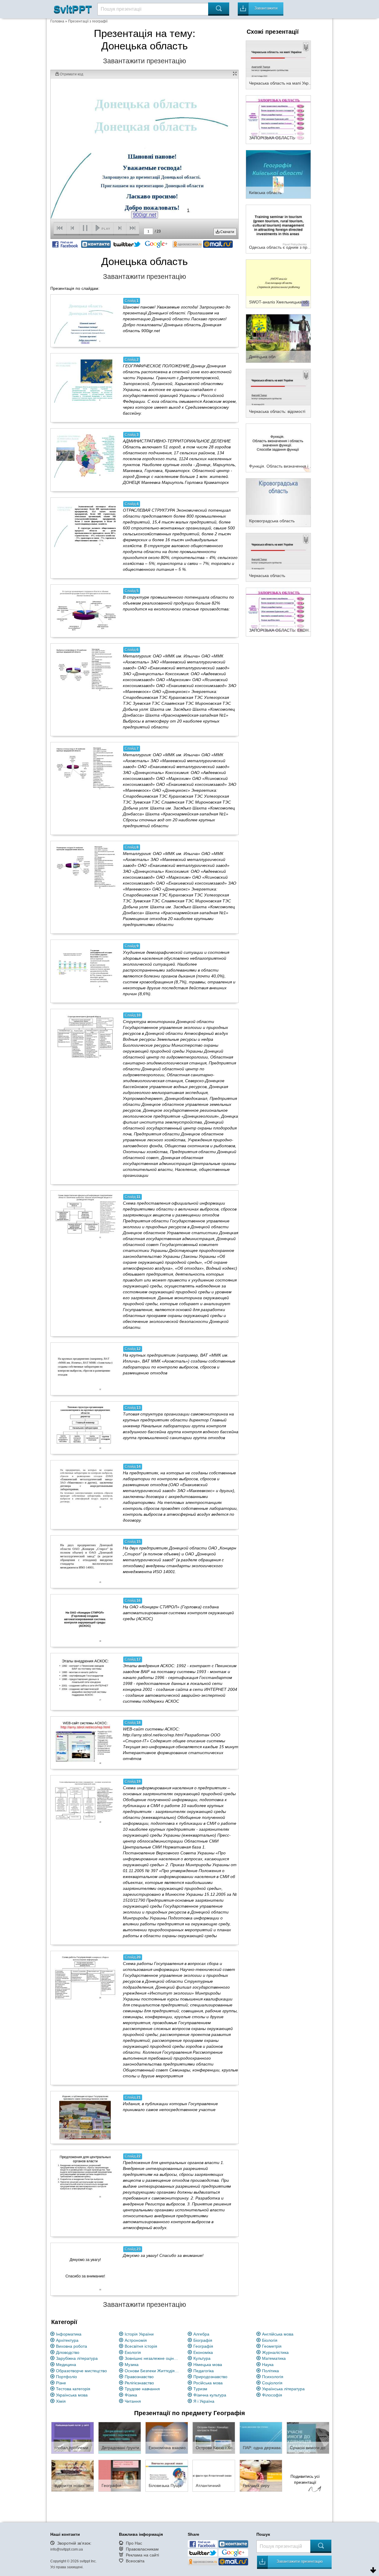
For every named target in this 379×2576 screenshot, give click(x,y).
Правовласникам (142, 2549)
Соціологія (272, 2383)
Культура (202, 2358)
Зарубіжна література (77, 2358)
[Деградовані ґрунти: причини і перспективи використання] (120, 2438)
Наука (268, 2365)
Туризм (200, 2389)
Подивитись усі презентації (305, 2479)
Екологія (133, 2352)
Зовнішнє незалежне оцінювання (153, 2358)
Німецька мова (208, 2365)
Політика (270, 2371)
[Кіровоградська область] (278, 502)
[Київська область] (278, 174)
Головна (57, 21)
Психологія (273, 2377)
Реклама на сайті (142, 2555)
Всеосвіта (135, 2561)
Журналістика (275, 2352)
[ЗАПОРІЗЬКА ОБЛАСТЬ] (278, 119)
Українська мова (72, 2395)
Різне (61, 2383)
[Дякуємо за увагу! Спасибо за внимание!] (85, 2269)
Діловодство (68, 2352)
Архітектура (67, 2340)
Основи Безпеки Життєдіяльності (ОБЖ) (153, 2371)
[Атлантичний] (214, 2475)
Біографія (203, 2340)
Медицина (66, 2365)
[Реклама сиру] (261, 2475)
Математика (274, 2358)
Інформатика (69, 2334)
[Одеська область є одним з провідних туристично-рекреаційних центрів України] (278, 229)
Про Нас (134, 2543)
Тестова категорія (73, 2389)
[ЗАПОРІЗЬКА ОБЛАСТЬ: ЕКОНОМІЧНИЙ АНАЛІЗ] (278, 612)
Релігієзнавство (139, 2383)
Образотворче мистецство (81, 2371)
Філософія (272, 2395)
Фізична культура (210, 2395)
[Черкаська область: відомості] (278, 393)
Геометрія (272, 2346)
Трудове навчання (142, 2389)
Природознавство (210, 2377)
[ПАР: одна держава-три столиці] (261, 2438)
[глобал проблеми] (73, 2438)
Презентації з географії (88, 21)
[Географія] (120, 2475)
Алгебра (201, 2334)
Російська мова (208, 2383)
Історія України (139, 2334)
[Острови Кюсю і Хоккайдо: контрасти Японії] (214, 2438)
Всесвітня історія (141, 2346)
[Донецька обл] (278, 338)
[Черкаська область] (278, 557)
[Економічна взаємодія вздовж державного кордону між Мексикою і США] (167, 2438)
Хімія (61, 2401)
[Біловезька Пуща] (167, 2475)
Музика (132, 2365)
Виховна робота (72, 2346)
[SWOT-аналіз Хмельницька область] (278, 283)
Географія (203, 2346)
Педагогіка (204, 2371)
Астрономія (136, 2340)
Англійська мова (278, 2334)
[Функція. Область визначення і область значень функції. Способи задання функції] (278, 447)
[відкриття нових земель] (73, 2475)
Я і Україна (204, 2401)
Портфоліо (66, 2377)
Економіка (203, 2352)
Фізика (131, 2395)
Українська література (283, 2389)
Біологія (270, 2340)
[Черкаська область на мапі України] (278, 64)
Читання (133, 2401)
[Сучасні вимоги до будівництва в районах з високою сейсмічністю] (308, 2438)
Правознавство (139, 2377)
